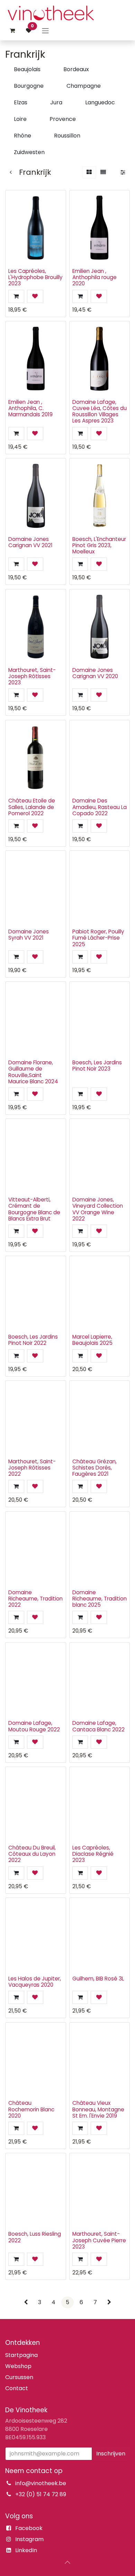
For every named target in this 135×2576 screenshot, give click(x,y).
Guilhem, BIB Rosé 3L (98, 1979)
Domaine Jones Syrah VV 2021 (29, 935)
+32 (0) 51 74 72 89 (41, 2494)
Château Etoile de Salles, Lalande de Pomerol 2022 (32, 807)
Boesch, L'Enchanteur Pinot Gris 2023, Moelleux (99, 545)
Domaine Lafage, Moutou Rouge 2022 (34, 1726)
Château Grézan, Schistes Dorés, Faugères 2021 (94, 1468)
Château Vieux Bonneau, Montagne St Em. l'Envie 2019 (98, 2109)
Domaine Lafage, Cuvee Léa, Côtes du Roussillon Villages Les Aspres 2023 (100, 411)
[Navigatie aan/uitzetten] (45, 31)
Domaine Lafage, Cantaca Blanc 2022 (98, 1726)
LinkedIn (26, 2550)
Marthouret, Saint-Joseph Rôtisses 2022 (32, 1468)
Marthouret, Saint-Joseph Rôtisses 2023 (32, 676)
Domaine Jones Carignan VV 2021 (30, 542)
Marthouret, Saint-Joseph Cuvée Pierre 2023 (99, 2240)
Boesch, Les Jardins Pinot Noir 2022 (33, 1340)
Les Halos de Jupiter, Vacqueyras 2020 (35, 1982)
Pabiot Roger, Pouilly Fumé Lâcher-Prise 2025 (98, 938)
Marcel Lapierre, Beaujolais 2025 (92, 1340)
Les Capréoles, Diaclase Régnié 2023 (93, 1854)
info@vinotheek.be (41, 2483)
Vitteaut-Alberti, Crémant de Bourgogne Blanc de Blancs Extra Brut (34, 1209)
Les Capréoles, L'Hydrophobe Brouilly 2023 (35, 277)
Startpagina (21, 2355)
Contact (17, 2388)
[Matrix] (89, 172)
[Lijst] (103, 172)
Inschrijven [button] (111, 2454)
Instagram (29, 2539)
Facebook (29, 2528)
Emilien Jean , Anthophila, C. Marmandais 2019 (30, 408)
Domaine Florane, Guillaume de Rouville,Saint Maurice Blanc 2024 (33, 1072)
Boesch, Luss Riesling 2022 (35, 2237)
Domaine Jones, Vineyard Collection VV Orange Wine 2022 (98, 1209)
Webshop (18, 2366)
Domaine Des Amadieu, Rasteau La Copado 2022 (100, 807)
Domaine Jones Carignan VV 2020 (95, 673)
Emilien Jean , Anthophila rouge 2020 (94, 277)
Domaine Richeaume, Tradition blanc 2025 (100, 1599)
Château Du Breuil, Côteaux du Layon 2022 (32, 1854)
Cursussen (19, 2377)
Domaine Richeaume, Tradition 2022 (35, 1599)
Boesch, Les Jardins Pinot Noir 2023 (97, 1066)
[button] (16, 296)
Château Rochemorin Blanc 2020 (31, 2109)
